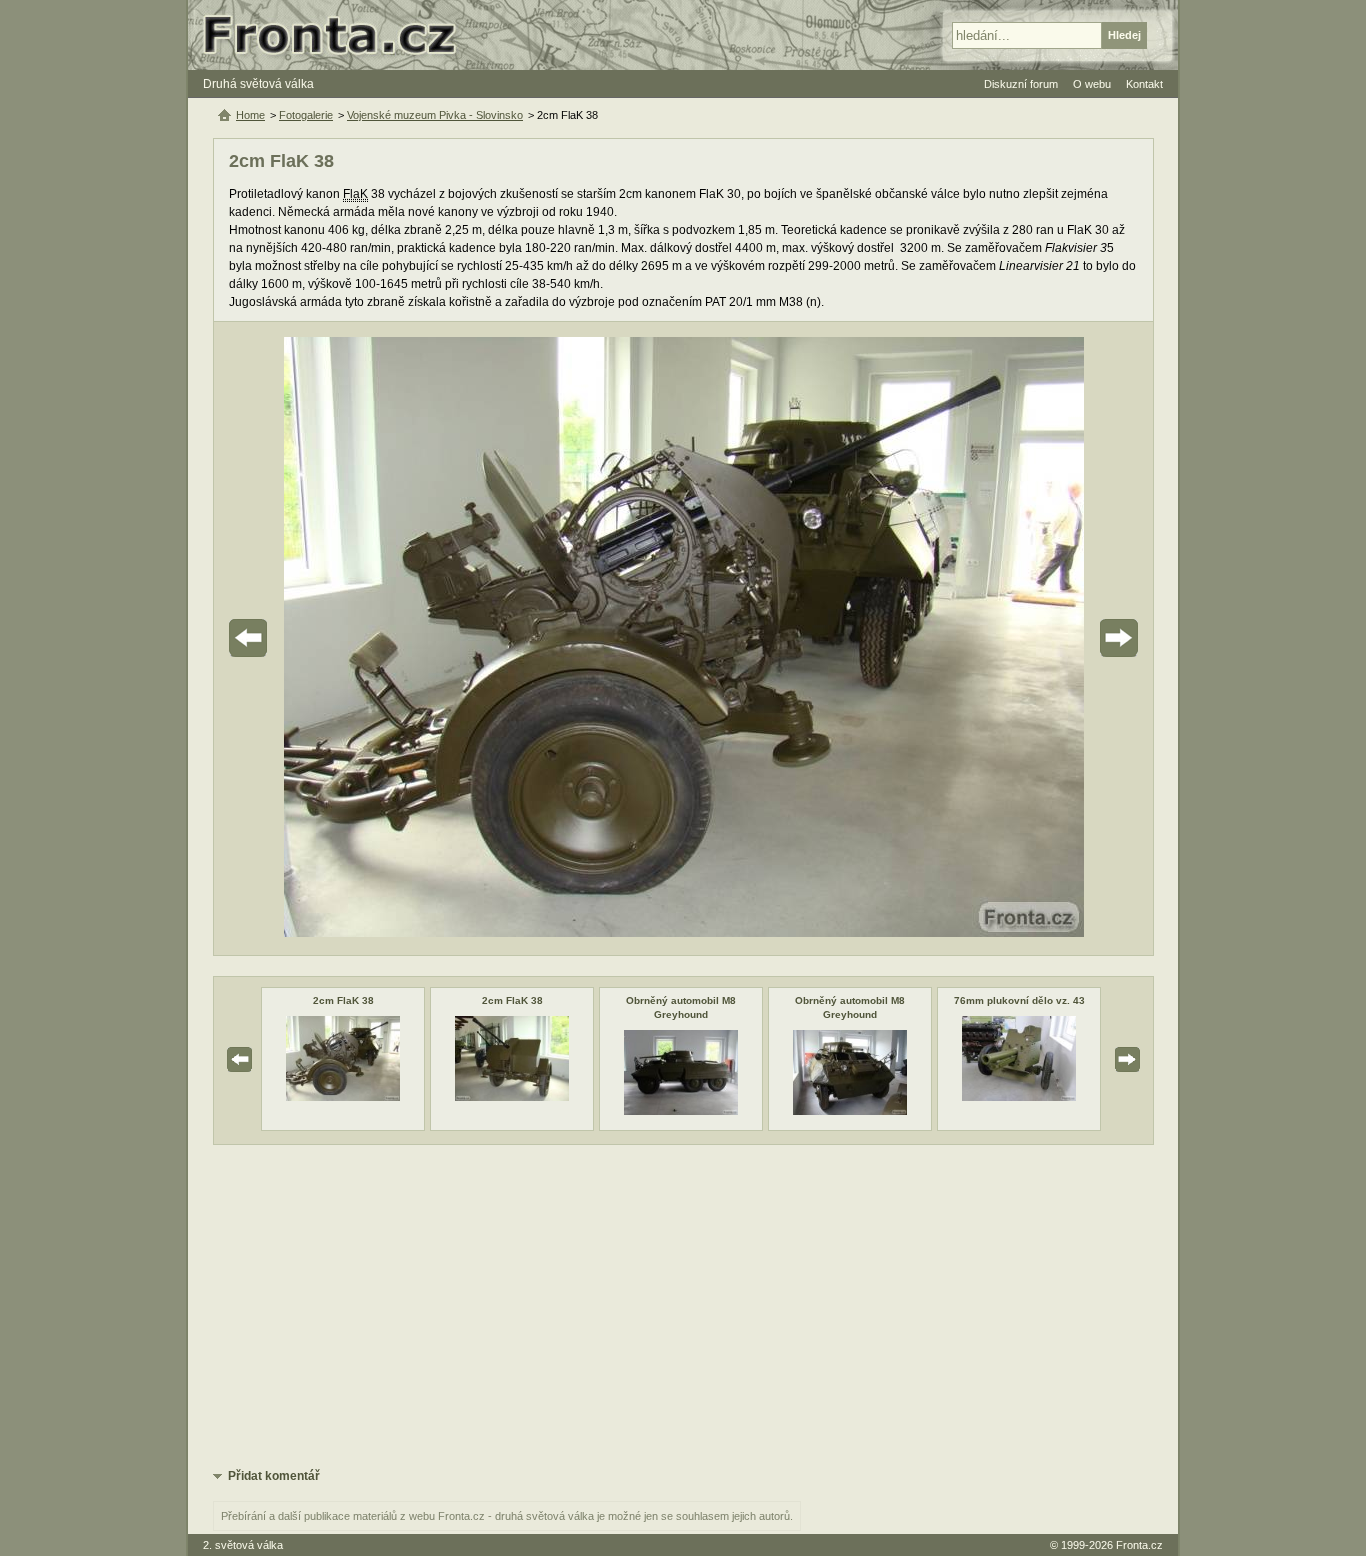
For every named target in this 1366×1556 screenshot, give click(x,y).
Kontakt (1144, 84)
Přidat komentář (274, 1476)
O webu (1092, 84)
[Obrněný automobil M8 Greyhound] (681, 1111)
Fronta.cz (1139, 1545)
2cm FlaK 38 (343, 1000)
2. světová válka (243, 1545)
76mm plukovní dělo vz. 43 (1019, 1000)
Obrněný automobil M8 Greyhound (681, 1007)
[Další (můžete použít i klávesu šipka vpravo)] (1063, 638)
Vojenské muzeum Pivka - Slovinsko (435, 115)
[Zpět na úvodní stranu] (338, 35)
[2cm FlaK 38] (343, 1097)
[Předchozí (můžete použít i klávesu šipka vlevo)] (304, 638)
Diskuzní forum (1021, 84)
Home (250, 115)
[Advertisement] (683, 1305)
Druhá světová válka (258, 84)
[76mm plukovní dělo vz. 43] (1019, 1097)
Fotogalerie (306, 115)
